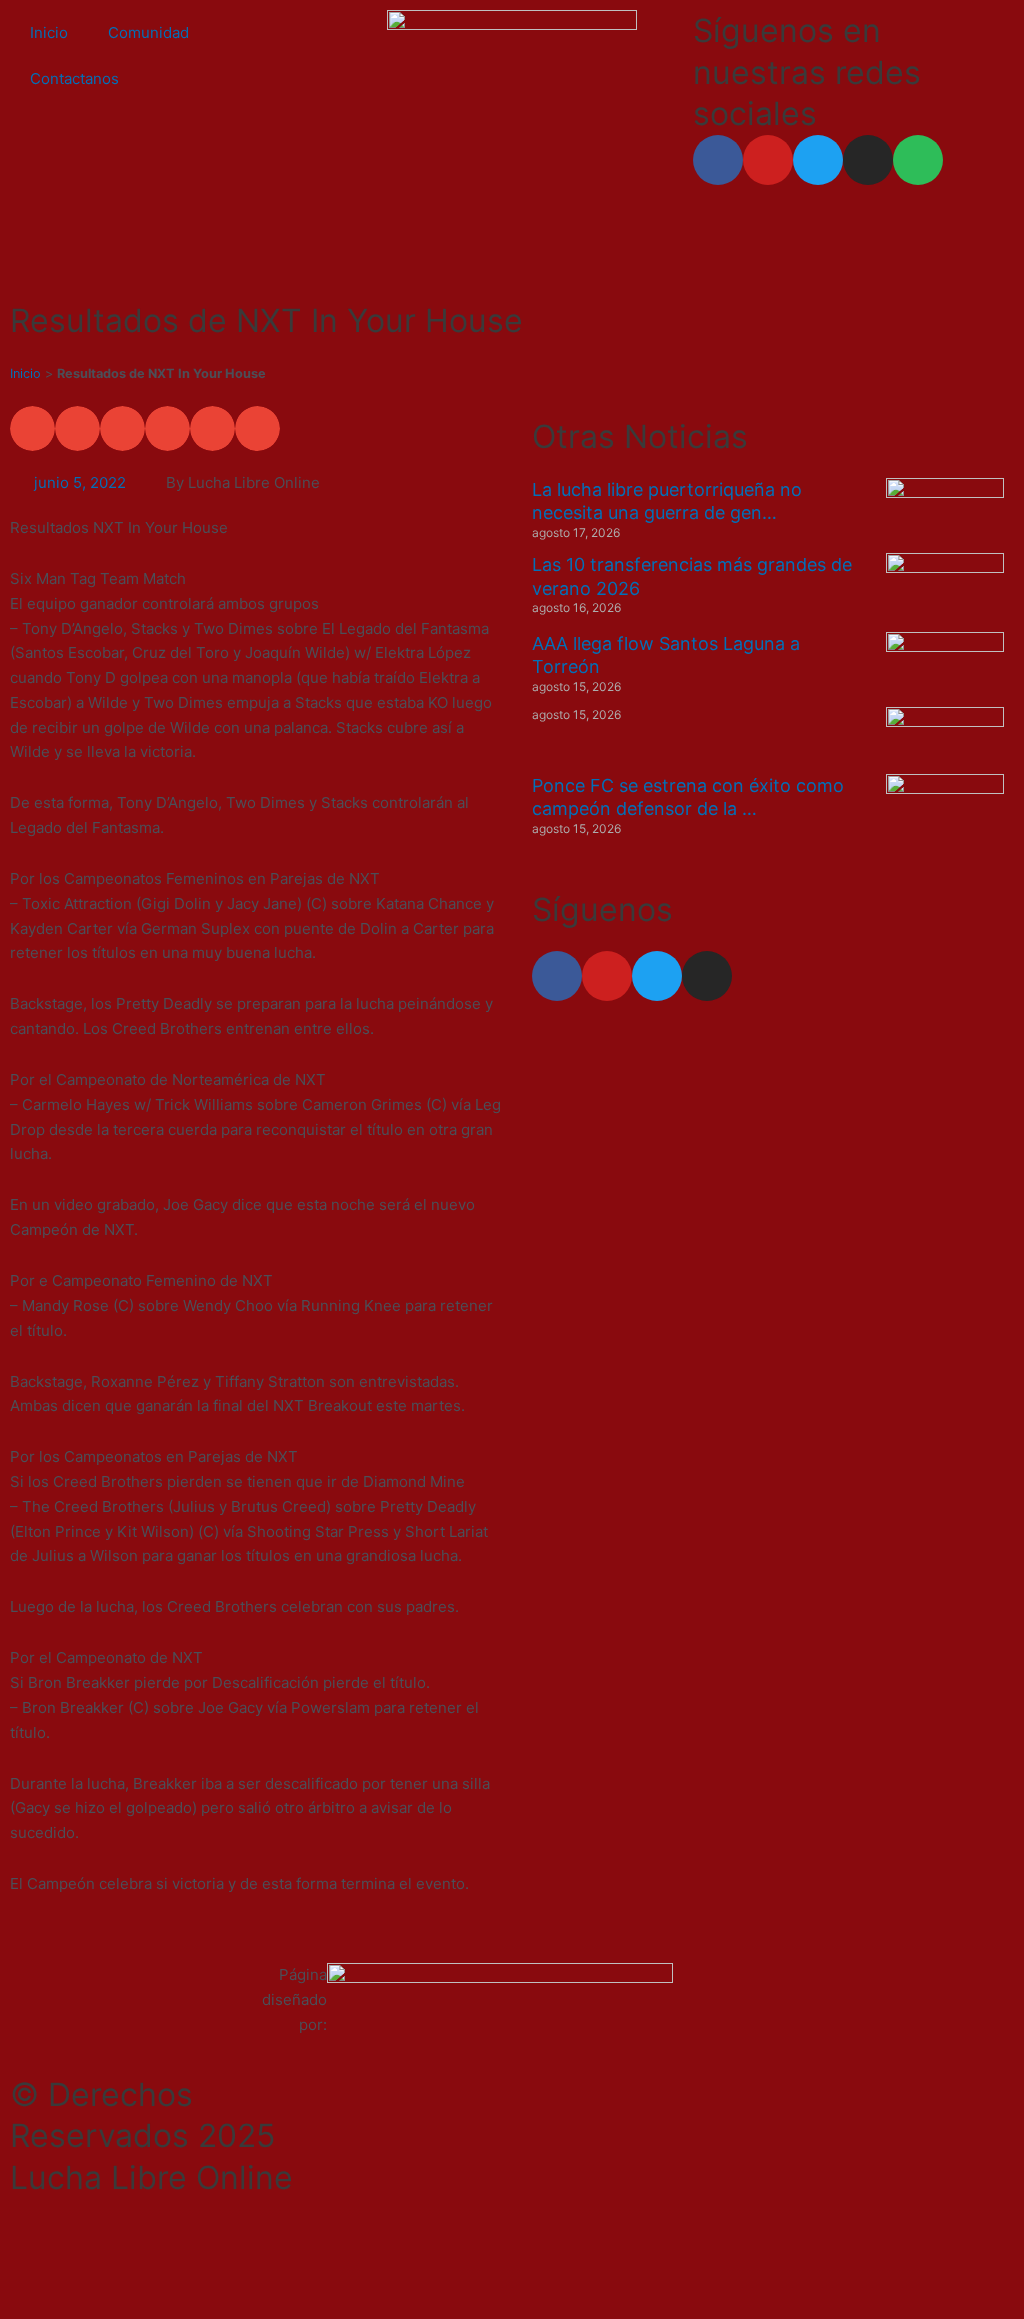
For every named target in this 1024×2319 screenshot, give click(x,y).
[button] (32, 428)
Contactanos (74, 78)
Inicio (49, 32)
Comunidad (148, 32)
